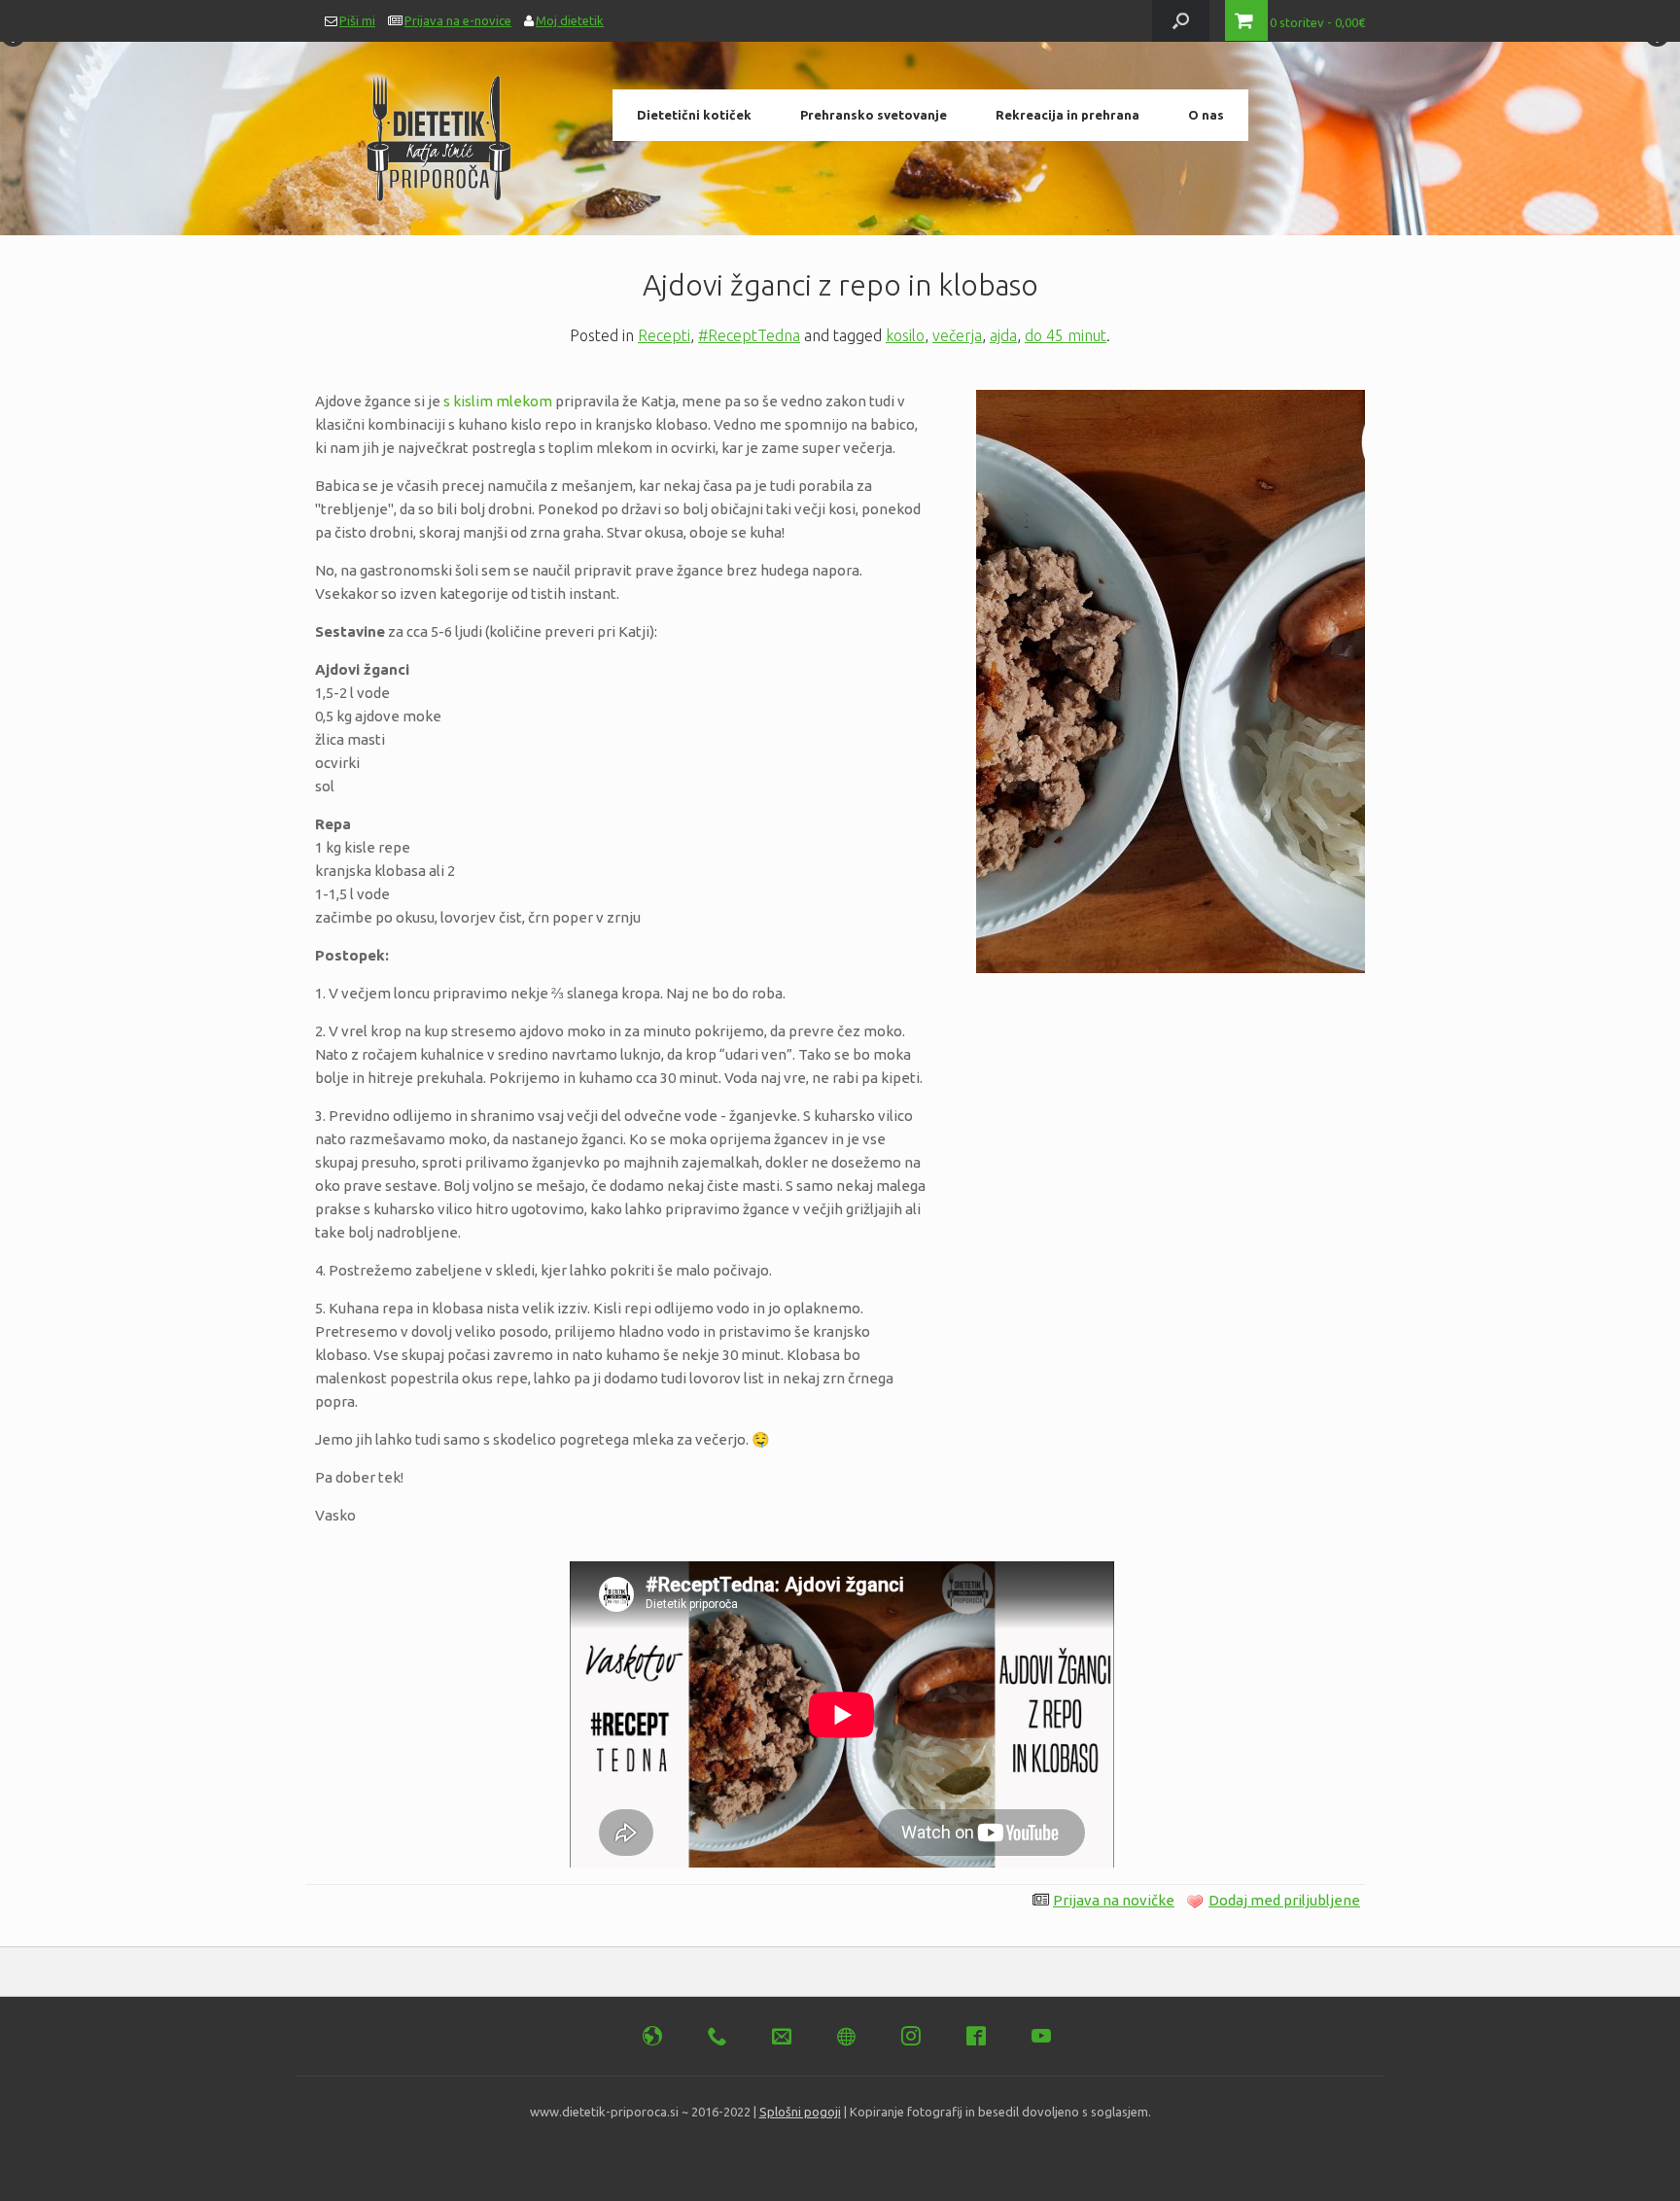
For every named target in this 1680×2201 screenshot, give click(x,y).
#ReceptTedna (749, 335)
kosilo (905, 335)
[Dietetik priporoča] (439, 131)
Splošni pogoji (800, 2112)
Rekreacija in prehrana (1067, 115)
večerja (957, 335)
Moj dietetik (570, 20)
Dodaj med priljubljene (1284, 1900)
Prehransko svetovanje (874, 115)
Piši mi (357, 20)
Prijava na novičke (1114, 1900)
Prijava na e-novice (458, 20)
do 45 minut (1066, 335)
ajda (1003, 335)
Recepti (664, 335)
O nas (1206, 115)
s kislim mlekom (498, 401)
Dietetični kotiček (694, 115)
